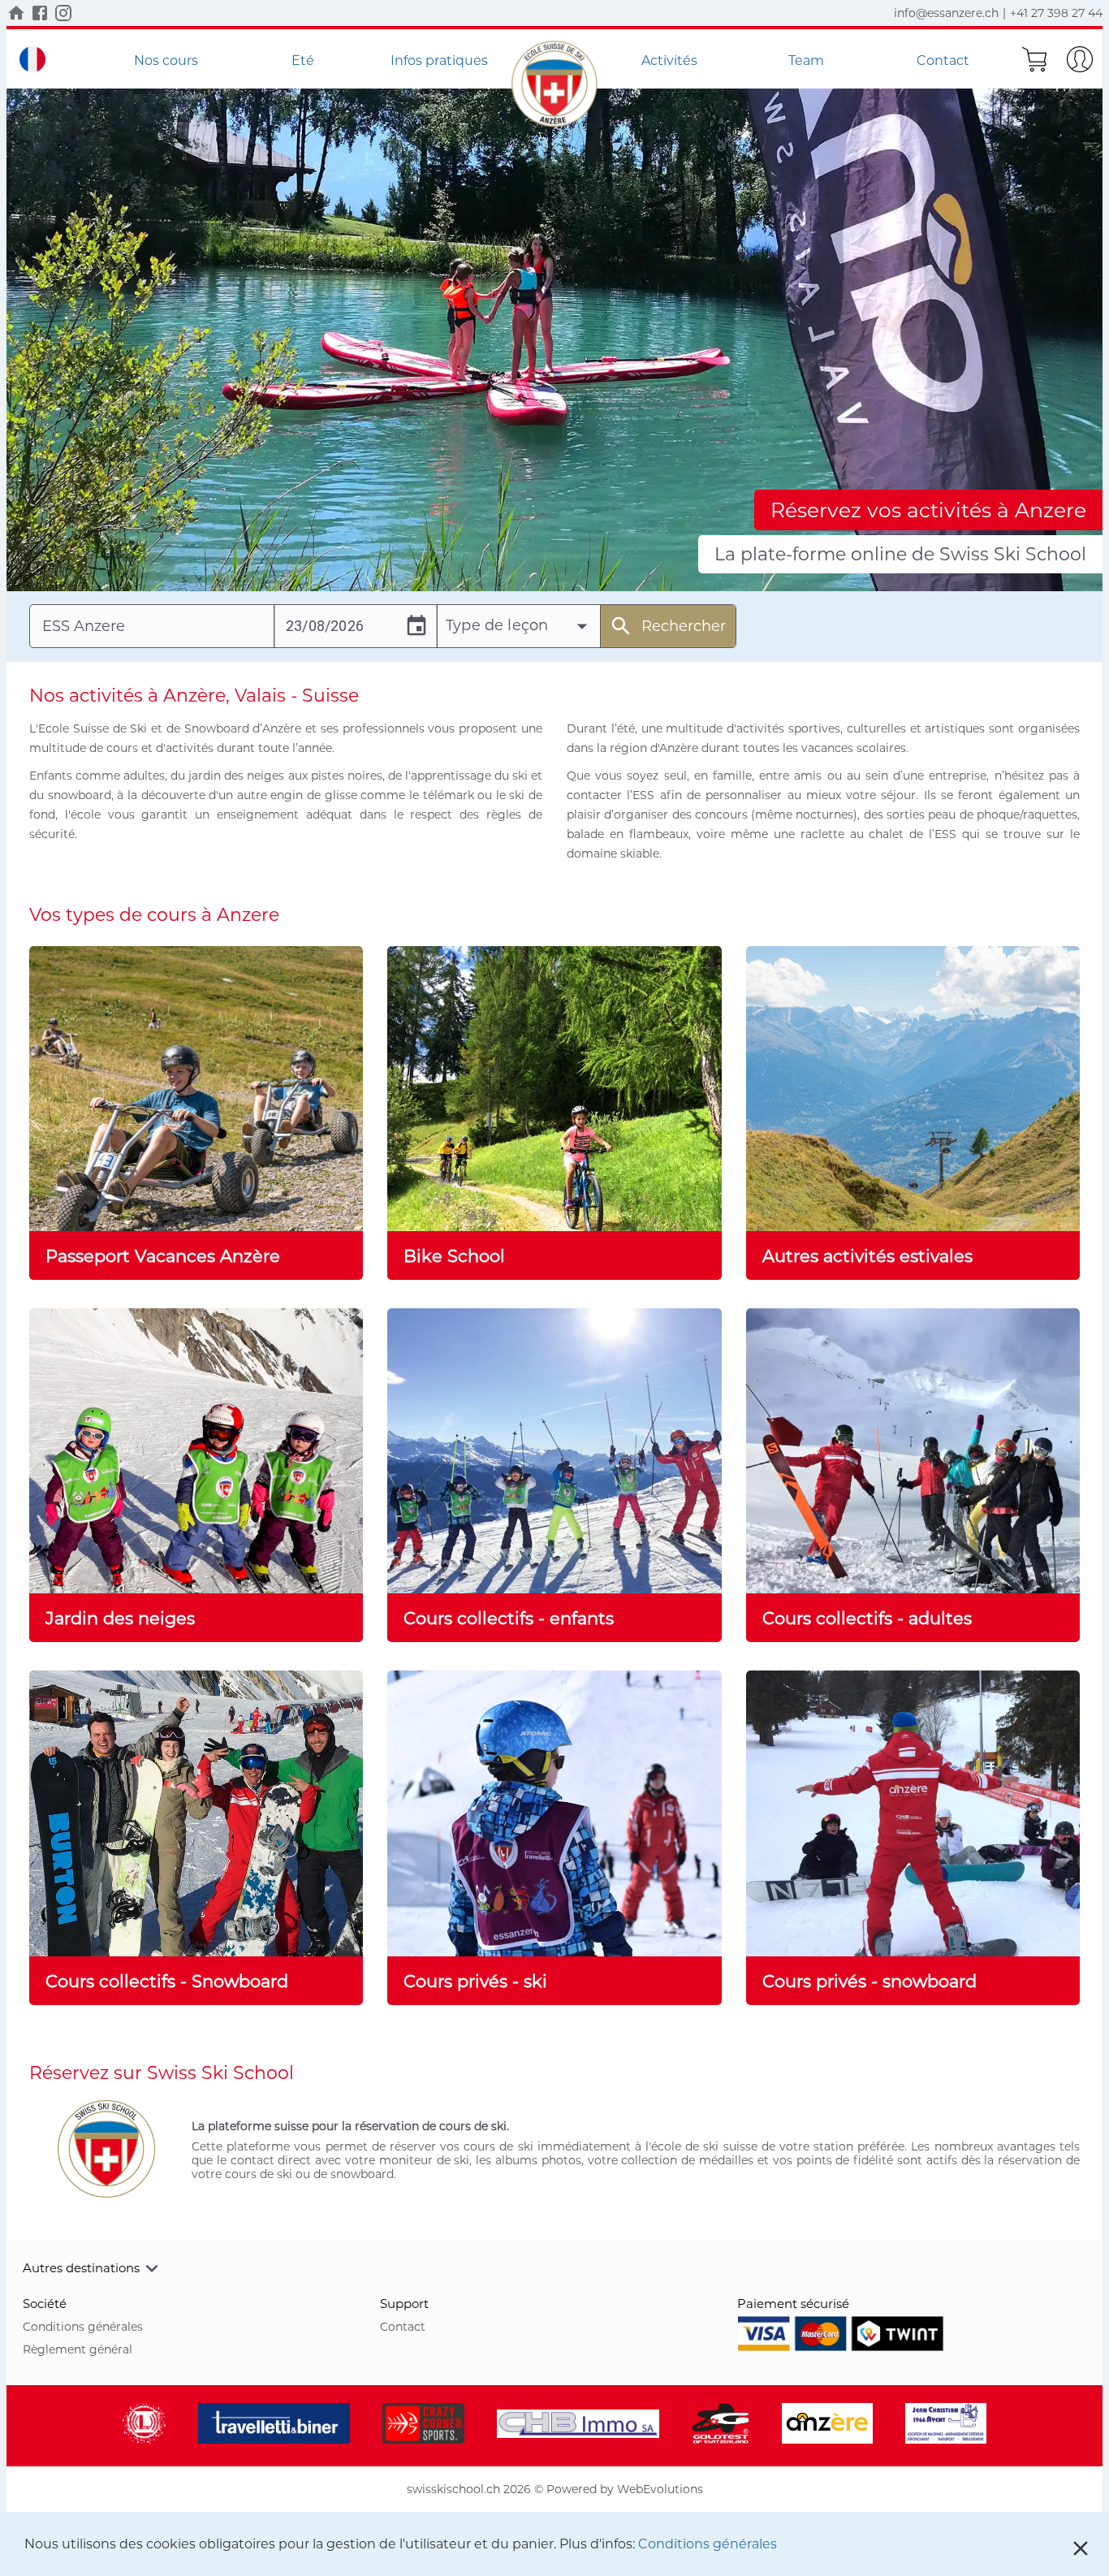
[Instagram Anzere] (63, 13)
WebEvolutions (660, 2489)
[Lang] (32, 59)
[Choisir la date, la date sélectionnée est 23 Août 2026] (416, 626)
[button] (554, 2268)
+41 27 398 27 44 (1056, 13)
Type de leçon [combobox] (497, 625)
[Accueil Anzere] (16, 13)
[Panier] (1034, 59)
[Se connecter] (1080, 59)
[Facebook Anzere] (40, 13)
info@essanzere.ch (946, 13)
